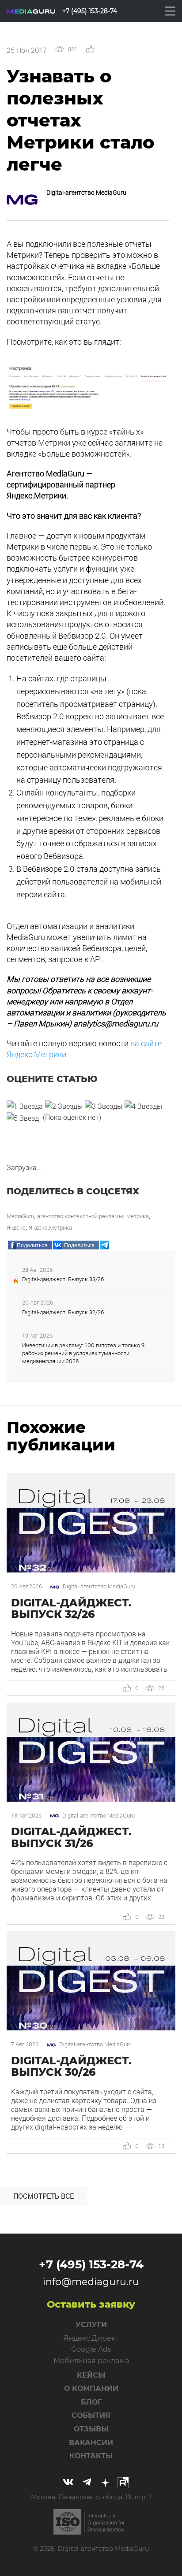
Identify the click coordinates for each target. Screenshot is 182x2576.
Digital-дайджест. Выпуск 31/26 (71, 1837)
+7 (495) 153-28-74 (91, 2264)
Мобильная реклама (91, 2361)
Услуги (91, 2325)
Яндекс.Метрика (50, 1227)
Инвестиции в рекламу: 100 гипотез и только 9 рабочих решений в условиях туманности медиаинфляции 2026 (83, 1353)
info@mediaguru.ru (91, 2282)
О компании (91, 2388)
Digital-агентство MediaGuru (86, 192)
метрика (138, 1216)
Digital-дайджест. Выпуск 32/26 (63, 1312)
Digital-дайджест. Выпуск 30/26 (71, 2066)
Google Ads (91, 2349)
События (91, 2415)
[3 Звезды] (104, 1106)
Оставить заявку (91, 2304)
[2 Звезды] (64, 1106)
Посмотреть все (44, 2196)
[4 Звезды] (143, 1106)
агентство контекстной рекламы (80, 1216)
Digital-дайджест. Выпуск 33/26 (63, 1279)
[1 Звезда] (25, 1106)
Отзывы (91, 2429)
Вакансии (91, 2443)
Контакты (91, 2456)
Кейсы (91, 2375)
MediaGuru (20, 1216)
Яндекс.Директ (91, 2338)
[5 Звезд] (23, 1118)
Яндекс (16, 1227)
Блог (91, 2402)
